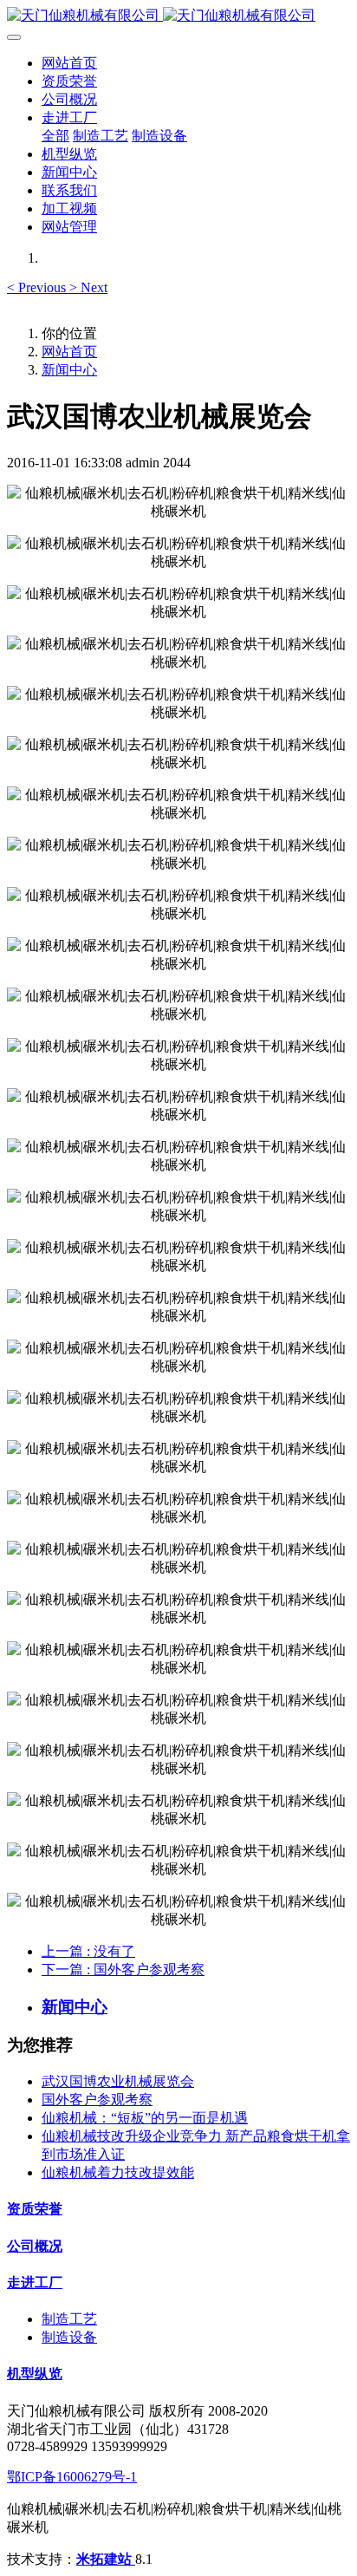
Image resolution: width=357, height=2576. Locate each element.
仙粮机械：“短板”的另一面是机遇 (145, 2118)
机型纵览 (35, 2374)
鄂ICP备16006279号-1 (72, 2477)
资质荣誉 (35, 2209)
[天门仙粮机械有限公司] (178, 16)
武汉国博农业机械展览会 (118, 2081)
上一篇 (88, 1951)
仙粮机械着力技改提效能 (118, 2172)
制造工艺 (69, 2319)
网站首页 (69, 63)
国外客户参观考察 (97, 2100)
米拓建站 (106, 2559)
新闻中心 (69, 370)
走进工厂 (35, 2283)
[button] (38, 287)
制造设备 (69, 2337)
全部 (55, 136)
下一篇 (123, 1969)
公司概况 (35, 2246)
